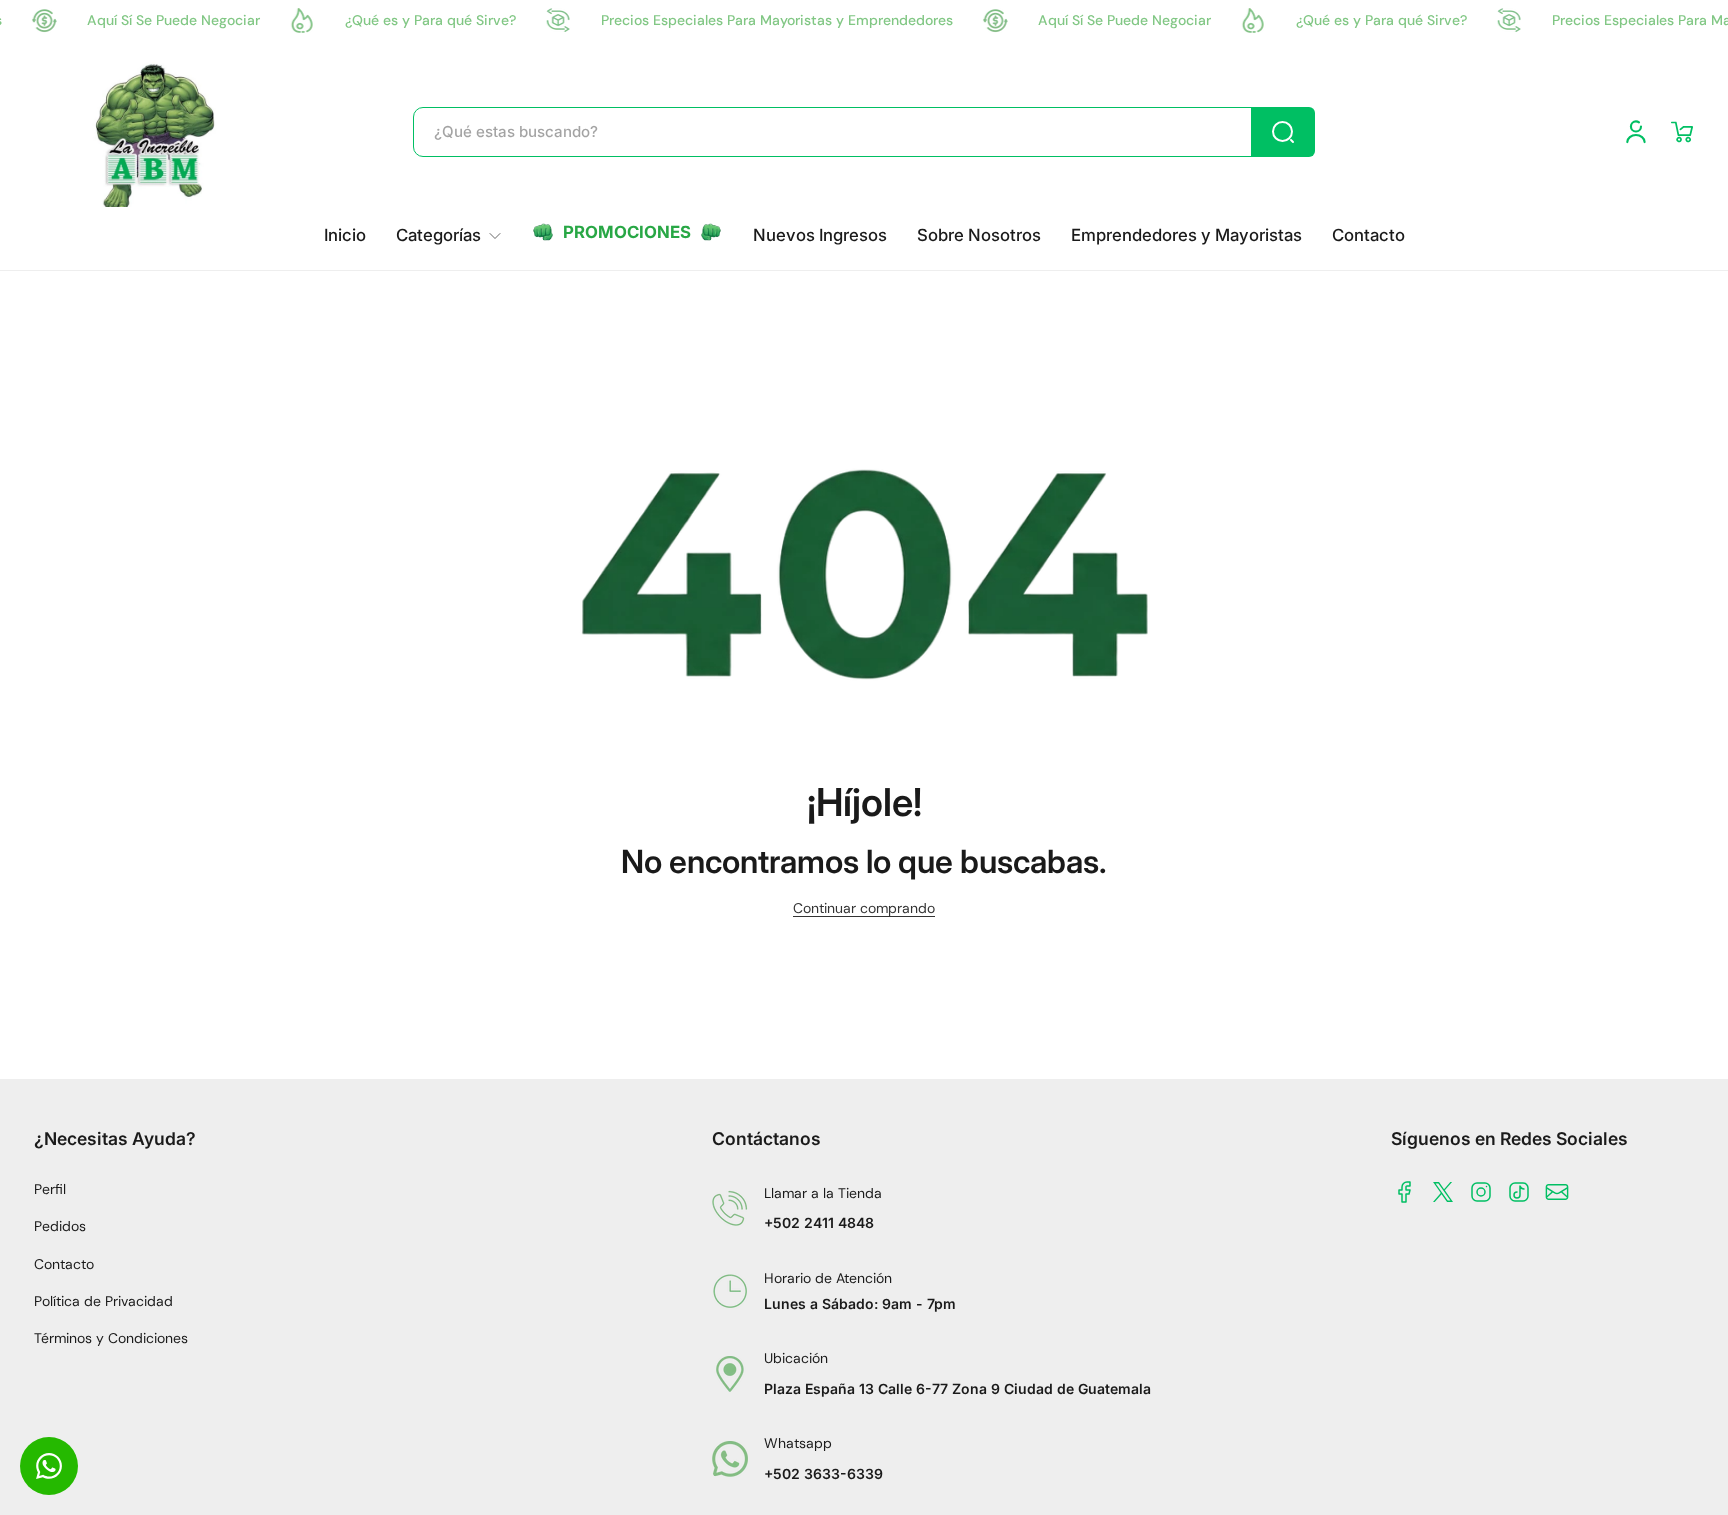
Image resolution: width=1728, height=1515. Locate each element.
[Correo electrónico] (1557, 1192)
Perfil (50, 1189)
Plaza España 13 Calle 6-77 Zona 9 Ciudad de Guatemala (957, 1388)
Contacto (64, 1264)
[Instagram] (1481, 1192)
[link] (448, 235)
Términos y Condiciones (111, 1338)
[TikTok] (1519, 1192)
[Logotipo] (157, 132)
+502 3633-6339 (823, 1473)
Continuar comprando (864, 908)
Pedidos (60, 1226)
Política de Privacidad (103, 1301)
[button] (1682, 132)
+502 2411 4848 (819, 1222)
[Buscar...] (1283, 132)
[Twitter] (1443, 1192)
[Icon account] (1636, 132)
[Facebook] (1405, 1192)
